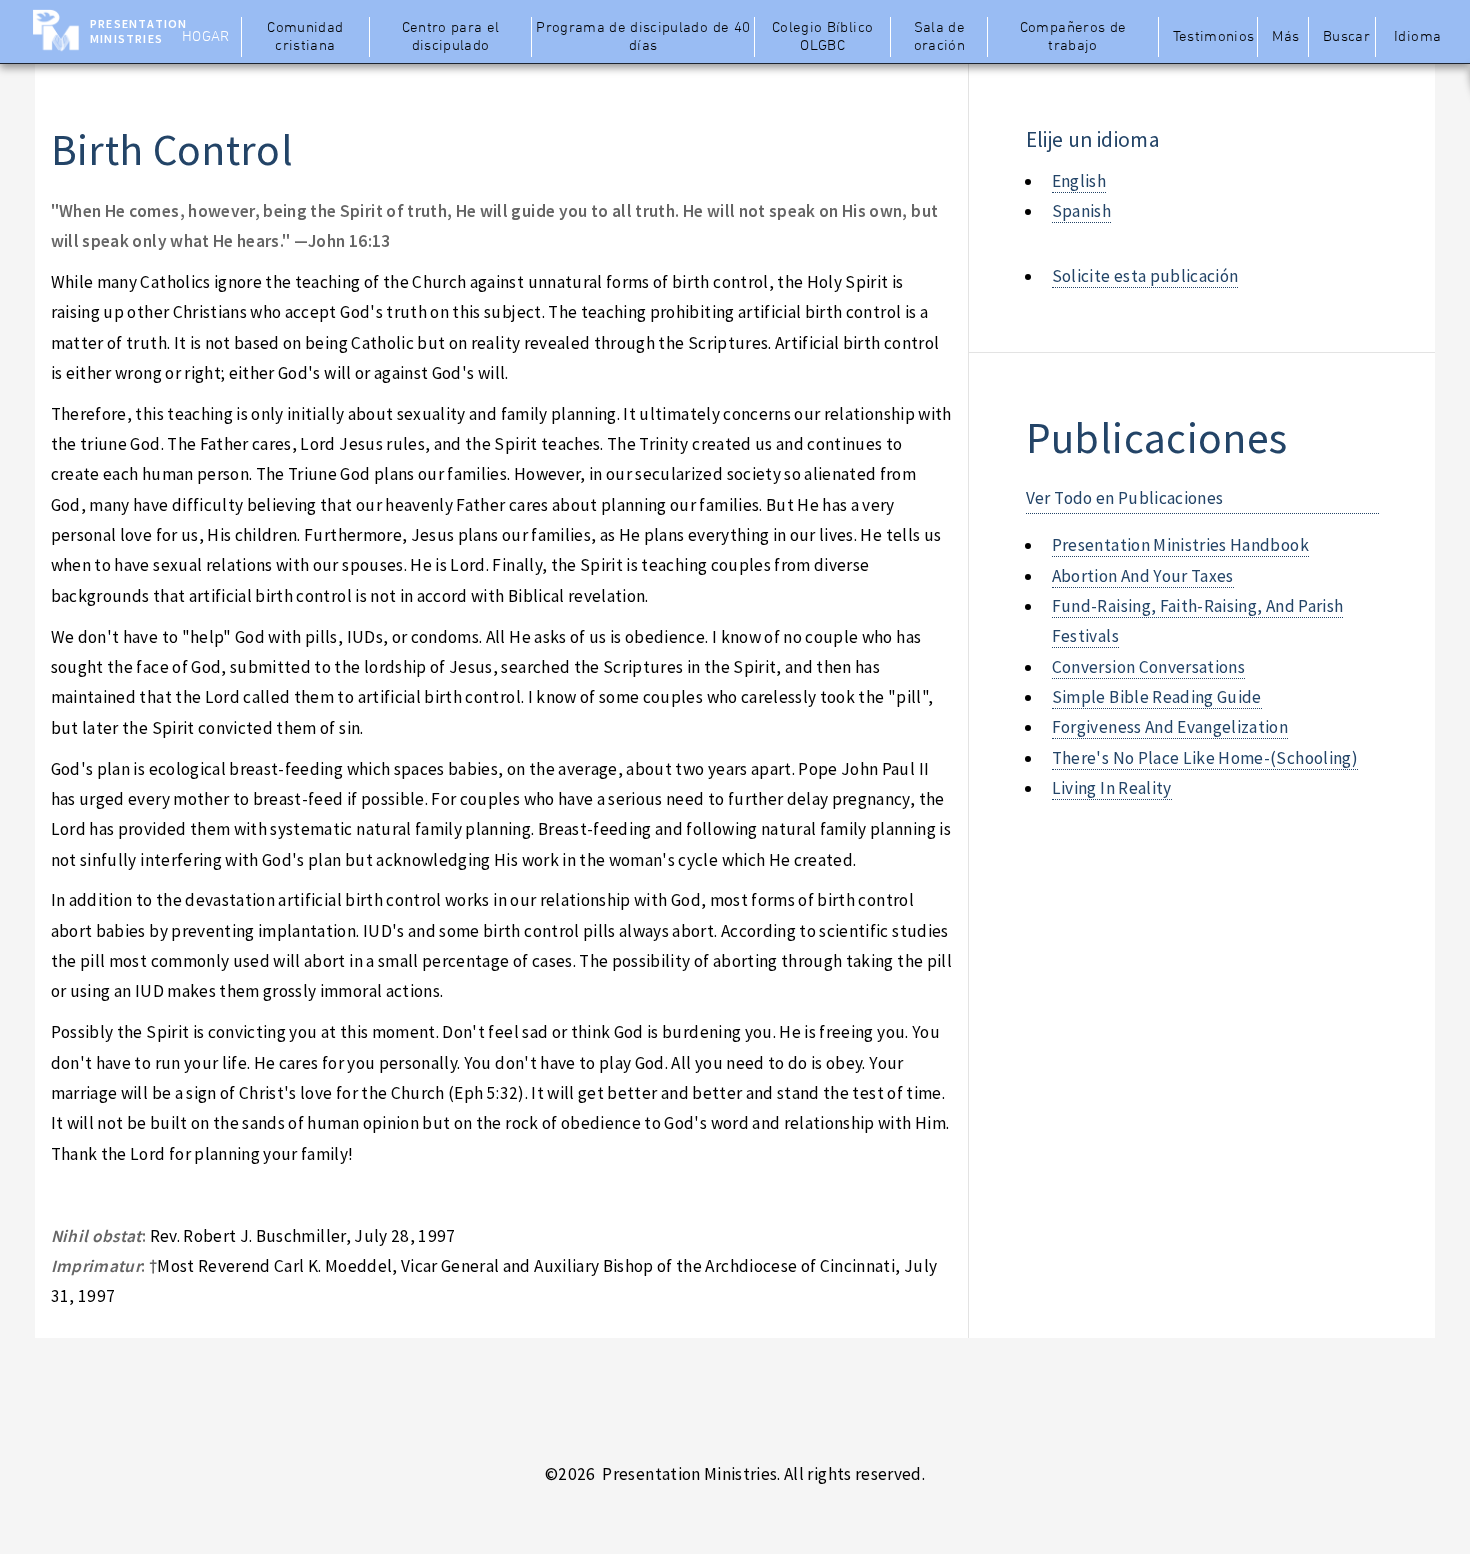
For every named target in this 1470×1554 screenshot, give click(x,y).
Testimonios (1213, 37)
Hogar (206, 37)
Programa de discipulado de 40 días (643, 37)
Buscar (1346, 37)
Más (1285, 37)
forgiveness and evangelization (1170, 727)
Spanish (1081, 211)
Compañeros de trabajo (1073, 37)
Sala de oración (939, 37)
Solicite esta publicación (1145, 276)
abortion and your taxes (1143, 576)
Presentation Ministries (138, 31)
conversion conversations (1148, 667)
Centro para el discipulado (451, 37)
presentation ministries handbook (1180, 545)
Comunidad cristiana (305, 37)
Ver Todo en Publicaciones (1125, 498)
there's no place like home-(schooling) (1205, 758)
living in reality (1112, 788)
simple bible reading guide (1157, 697)
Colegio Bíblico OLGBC (822, 37)
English (1079, 181)
